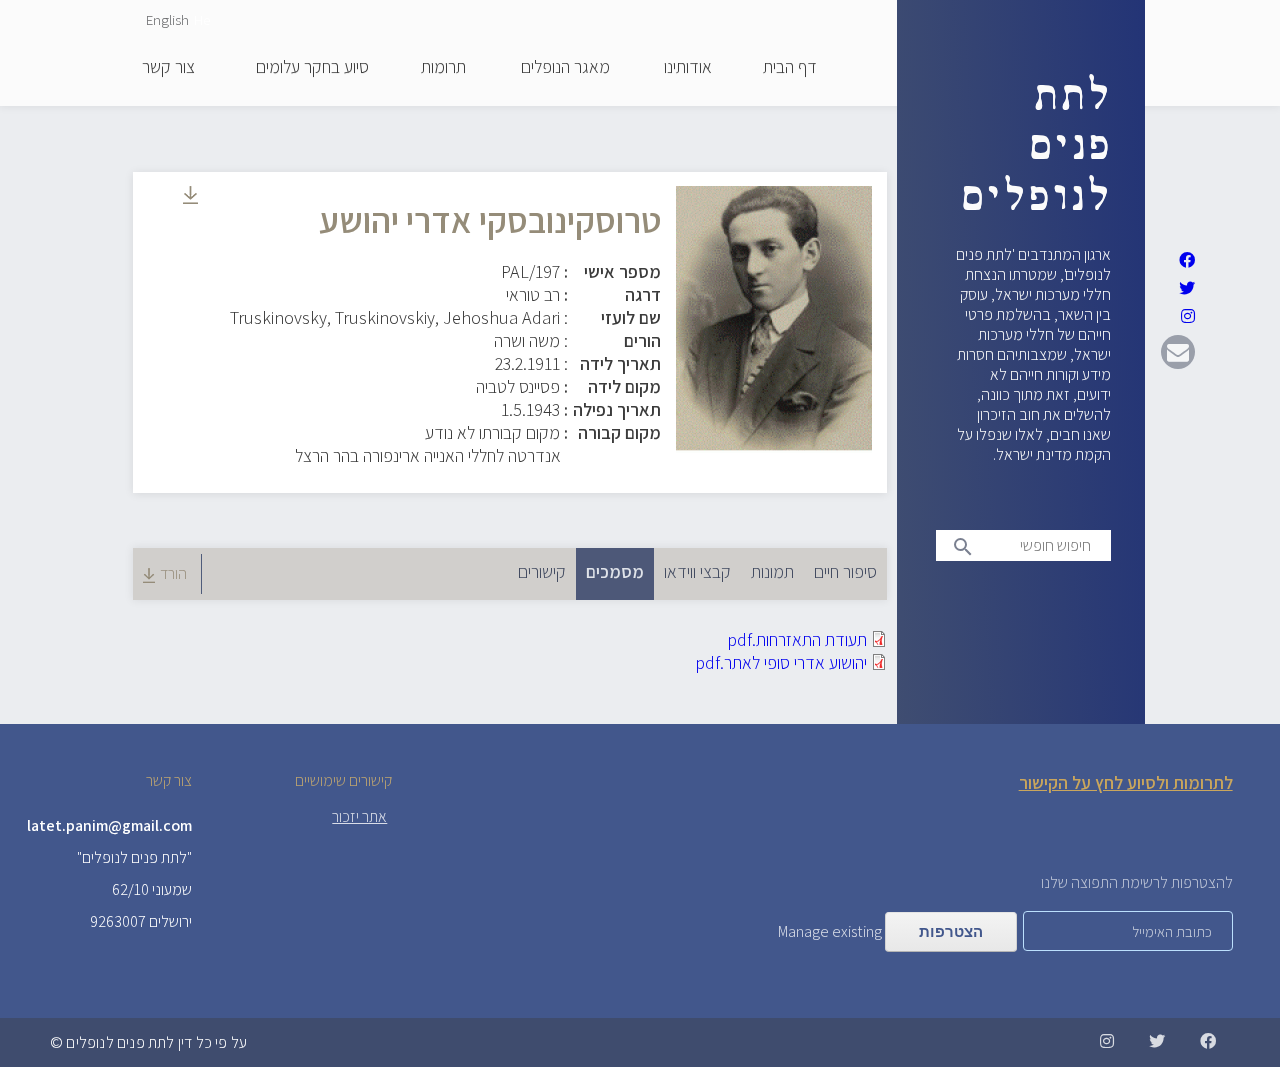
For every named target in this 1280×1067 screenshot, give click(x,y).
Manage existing (830, 931)
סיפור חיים (845, 571)
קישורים (542, 571)
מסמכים (610, 571)
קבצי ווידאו (697, 571)
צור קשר (168, 68)
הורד (173, 573)
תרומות (443, 68)
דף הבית (790, 68)
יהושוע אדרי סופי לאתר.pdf (781, 662)
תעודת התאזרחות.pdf (797, 639)
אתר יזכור (359, 816)
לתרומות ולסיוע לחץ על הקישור (1126, 782)
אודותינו (688, 68)
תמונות (772, 571)
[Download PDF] (190, 197)
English (167, 19)
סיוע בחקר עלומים (312, 68)
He (202, 19)
